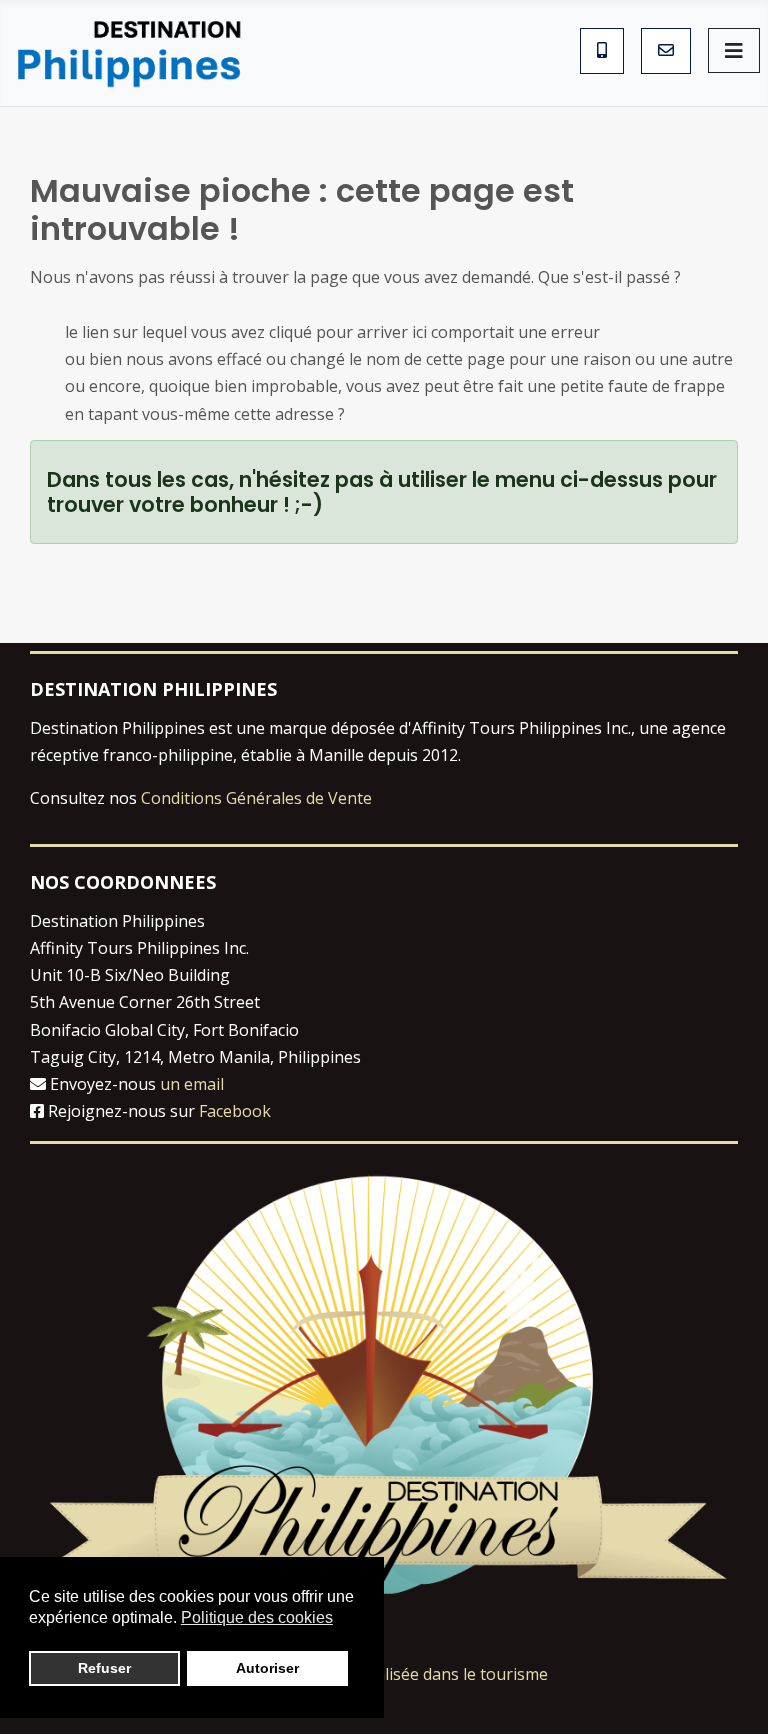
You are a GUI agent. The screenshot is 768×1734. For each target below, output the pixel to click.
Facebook (235, 1111)
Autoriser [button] (267, 1668)
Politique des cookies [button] (257, 1617)
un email (192, 1084)
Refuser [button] (104, 1668)
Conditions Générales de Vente (256, 798)
